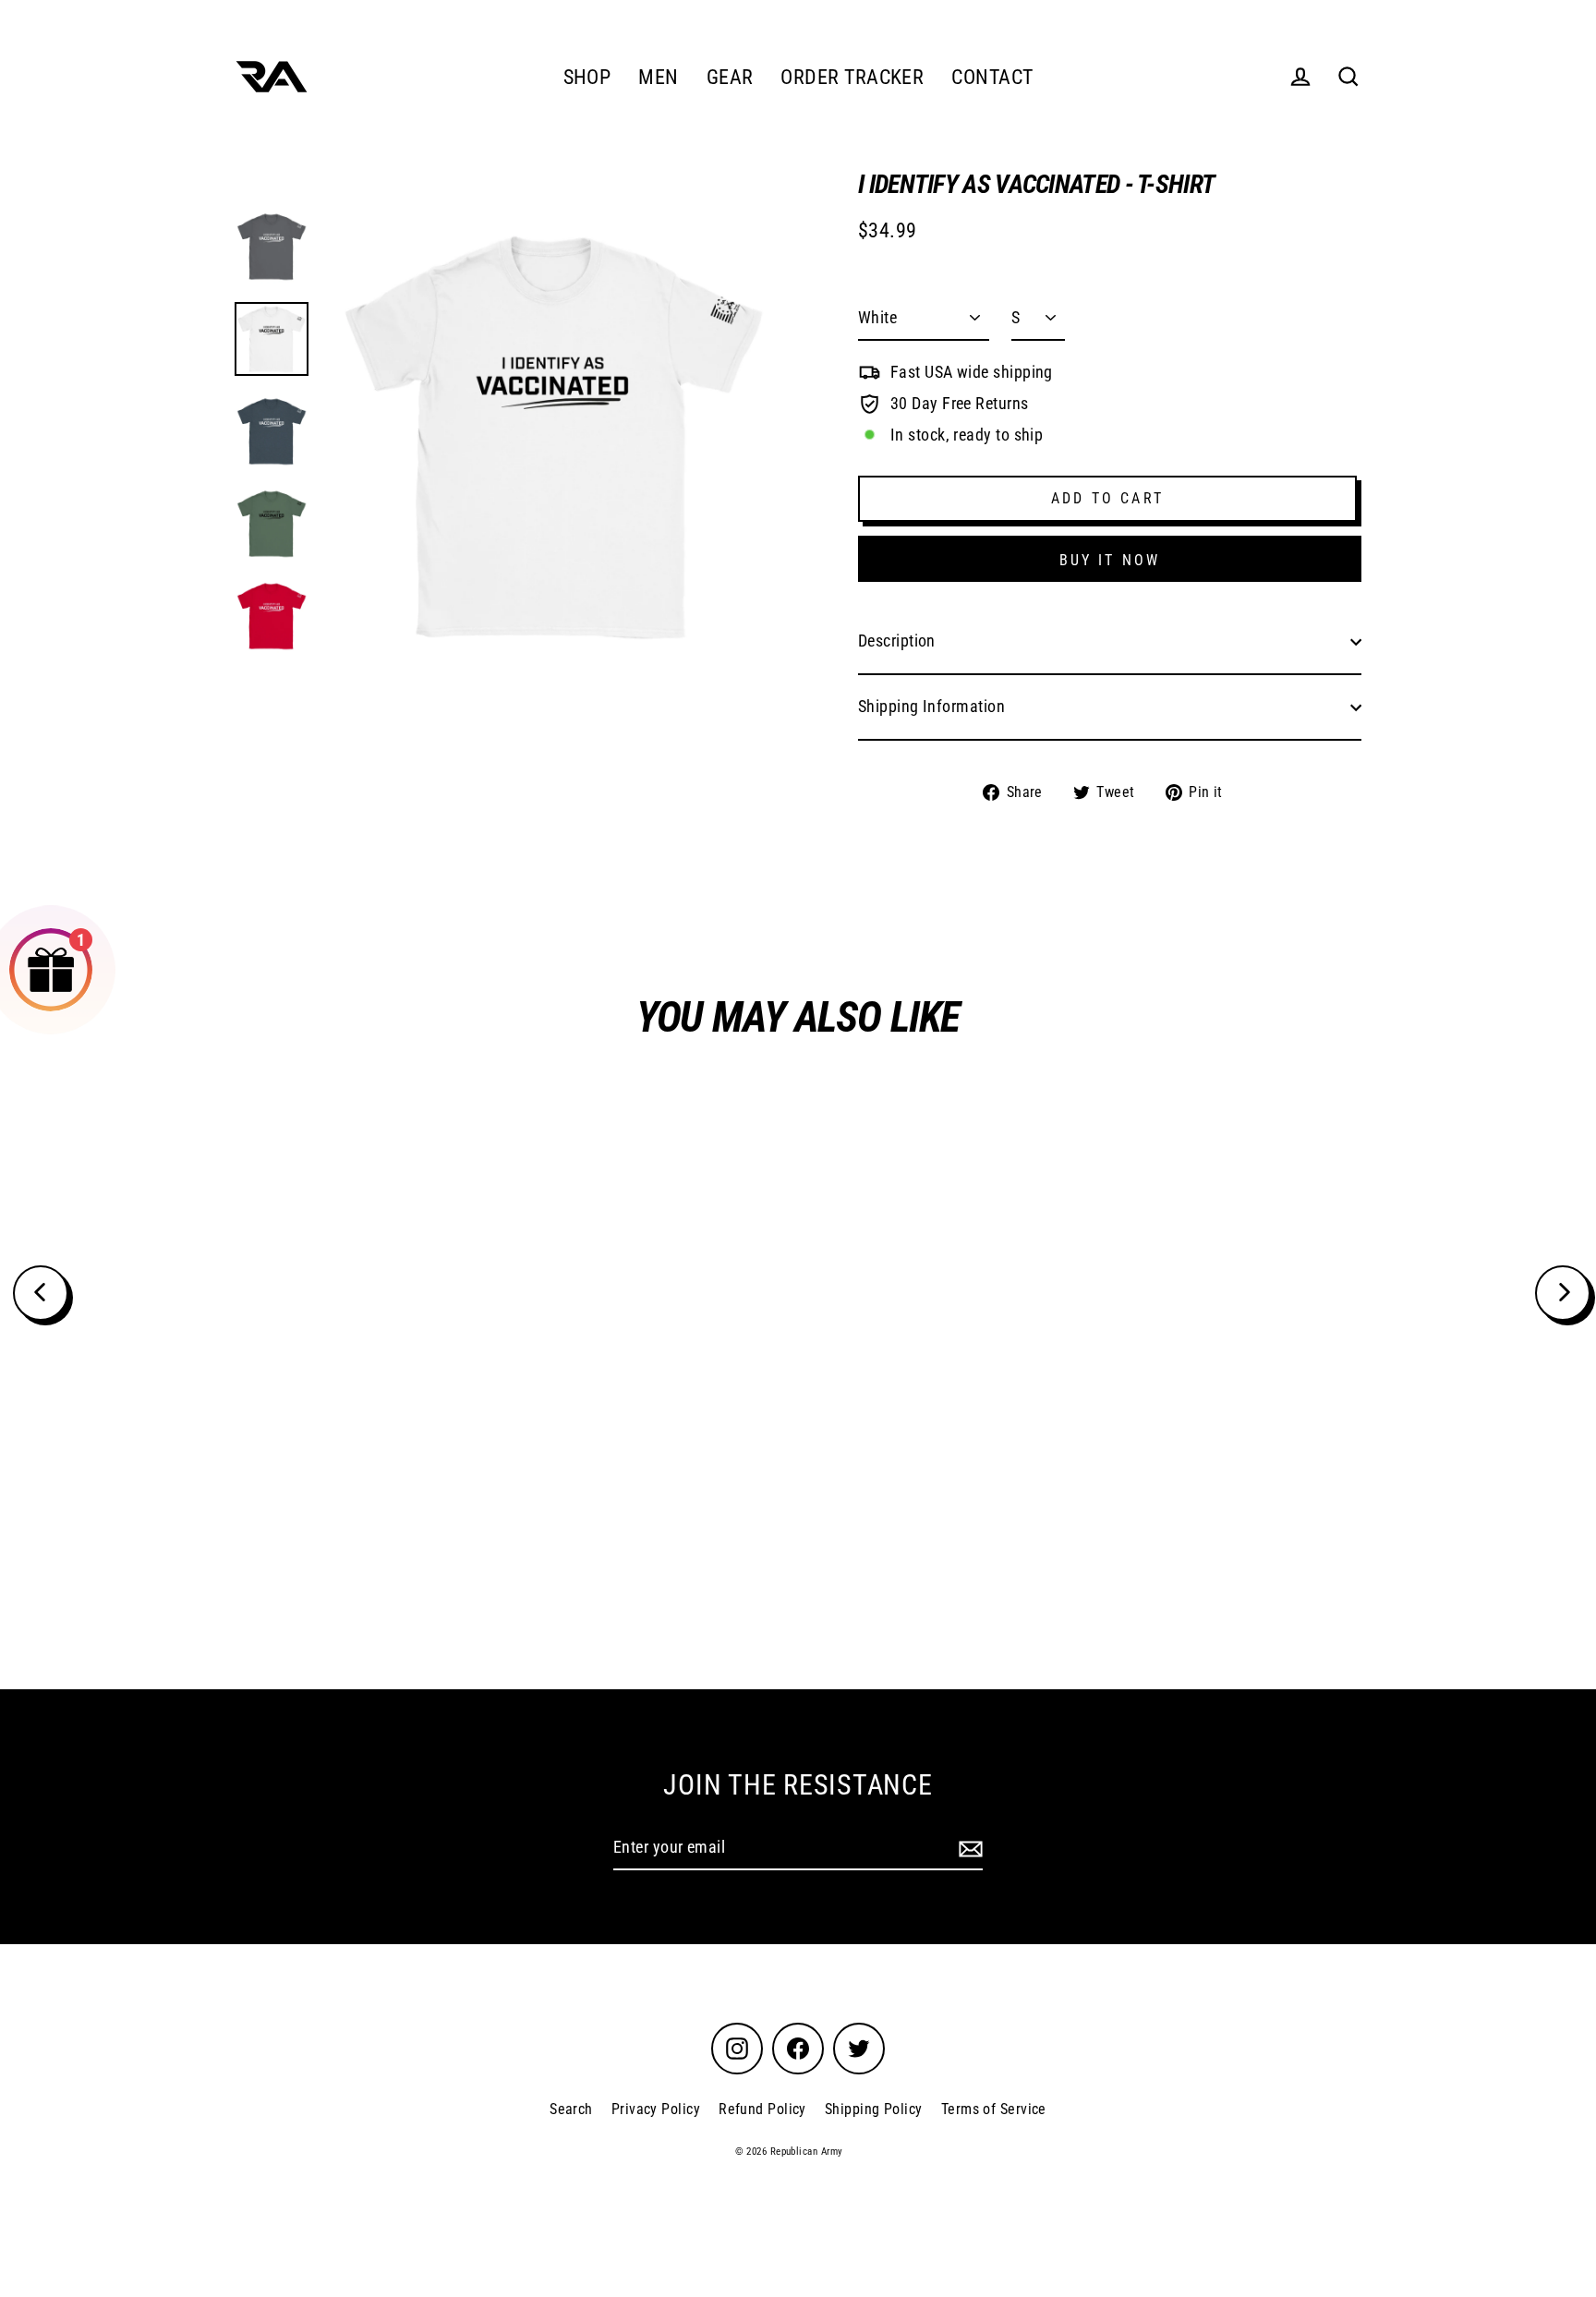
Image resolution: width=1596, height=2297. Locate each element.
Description (897, 641)
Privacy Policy (656, 2109)
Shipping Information (931, 706)
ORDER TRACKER (852, 77)
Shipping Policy (874, 2109)
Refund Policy (762, 2109)
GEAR (730, 77)
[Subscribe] (968, 1849)
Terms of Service (994, 2109)
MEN (658, 77)
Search (571, 2109)
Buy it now (1110, 560)
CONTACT (992, 77)
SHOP (587, 77)
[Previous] (41, 1293)
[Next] (1563, 1293)
